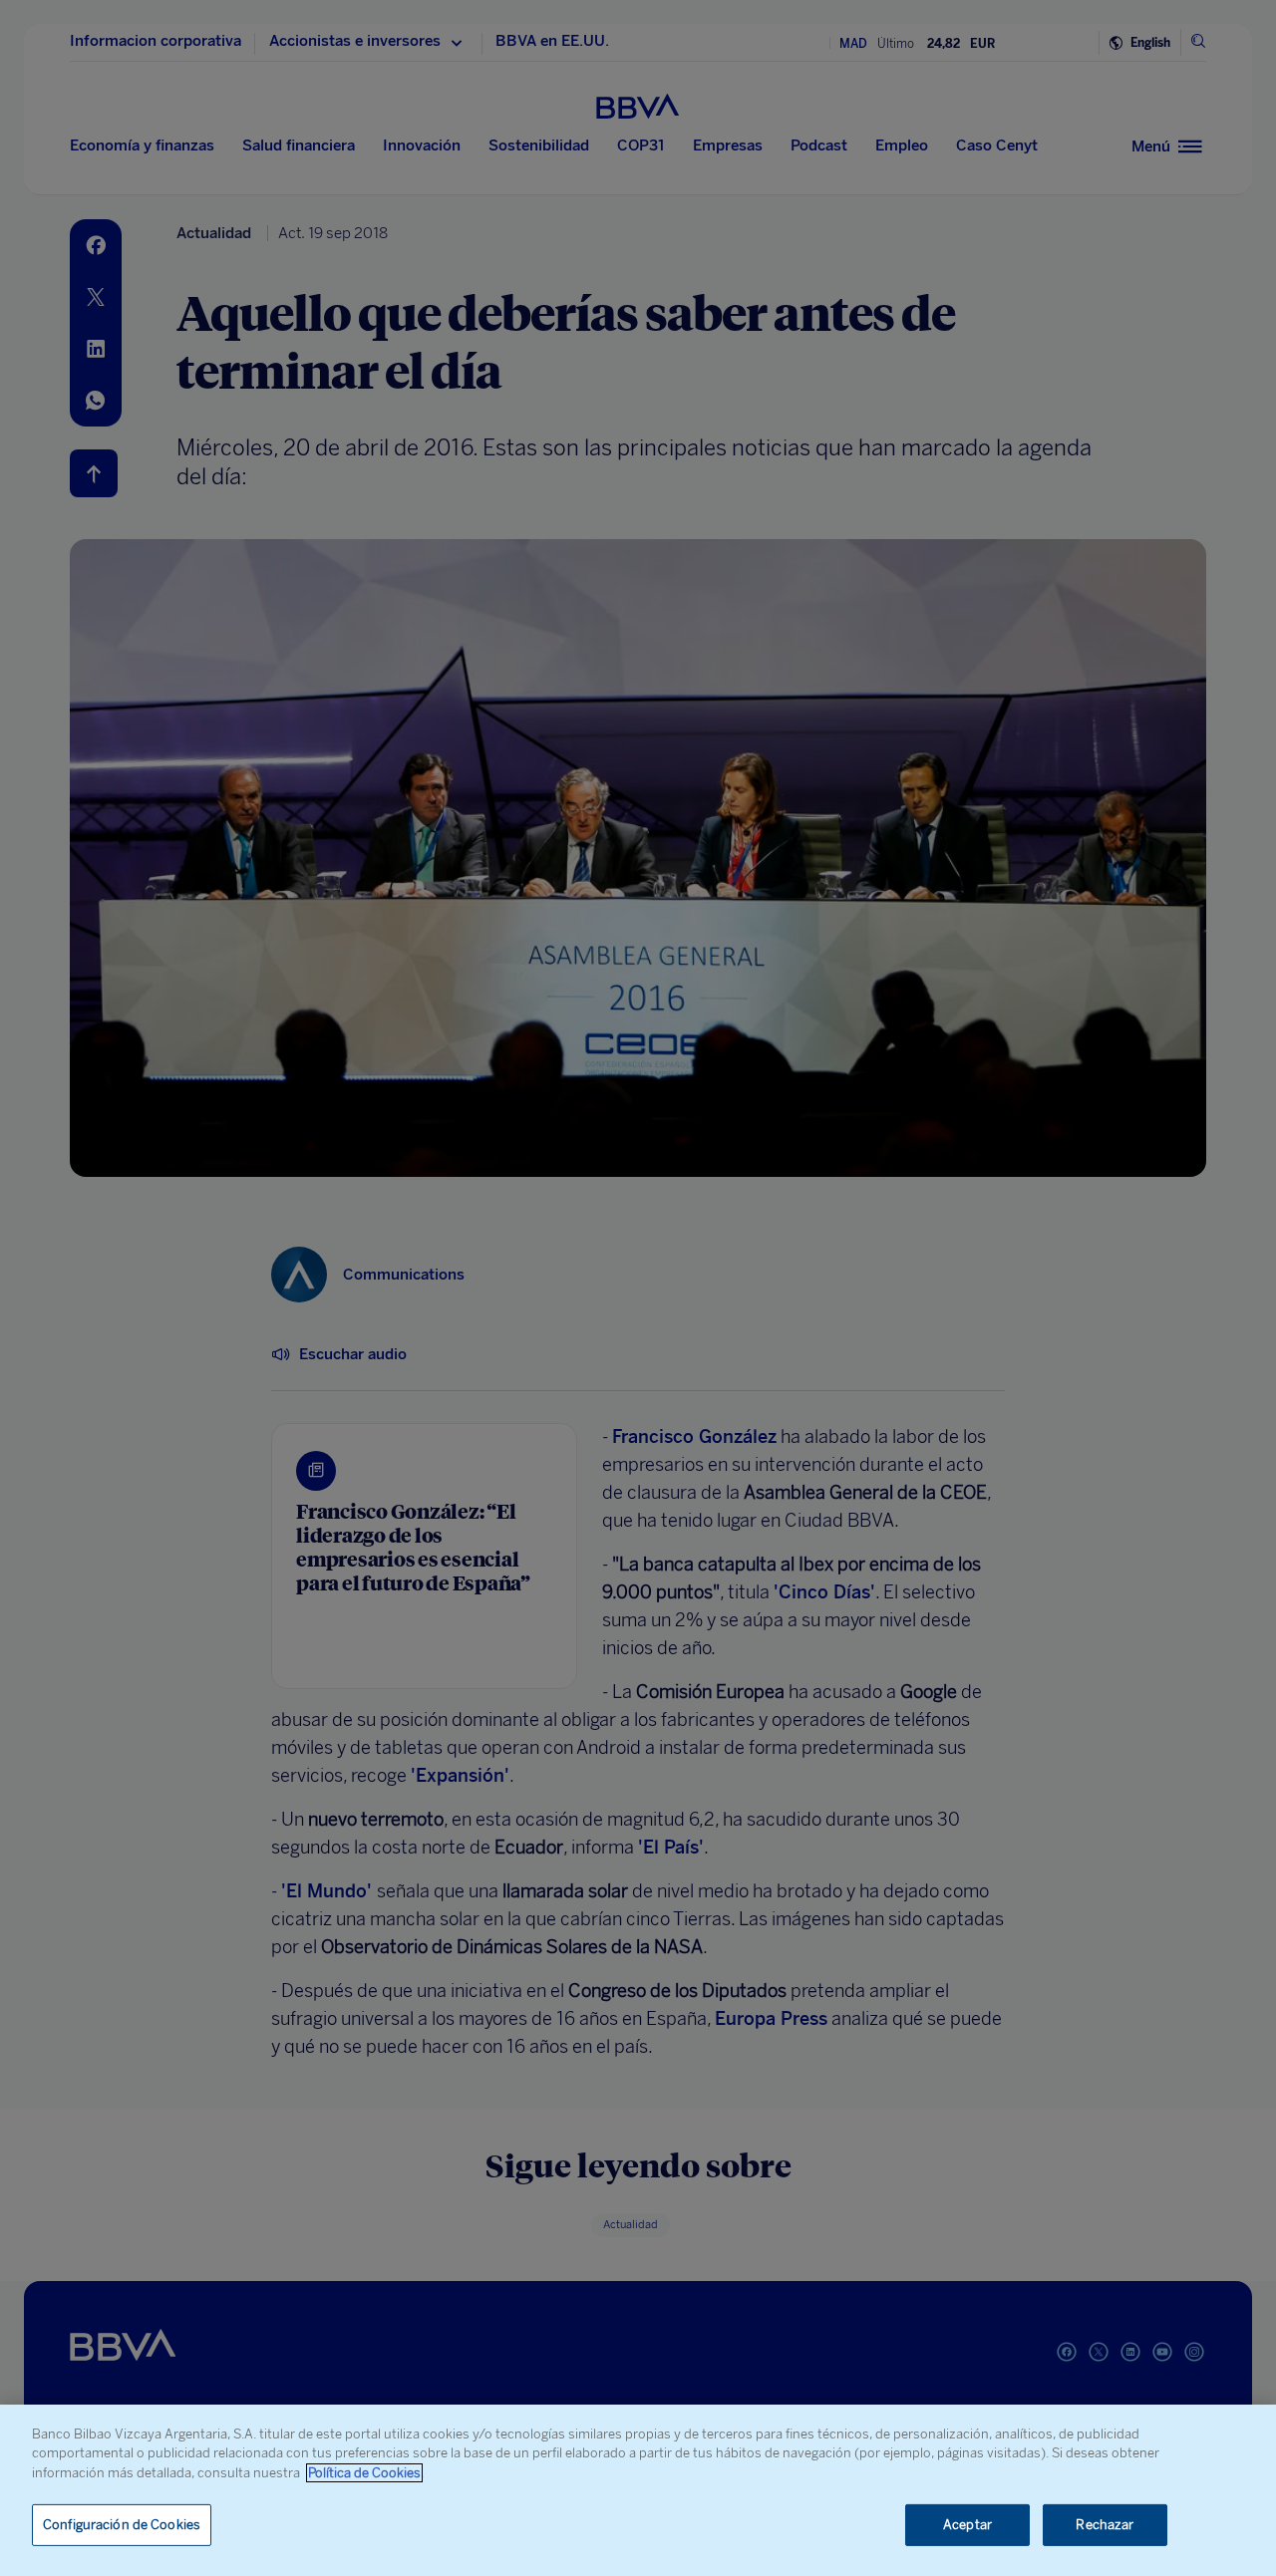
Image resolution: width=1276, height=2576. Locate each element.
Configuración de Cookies (122, 2525)
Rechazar (1105, 2525)
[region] (638, 2490)
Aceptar (967, 2525)
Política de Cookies (364, 2473)
